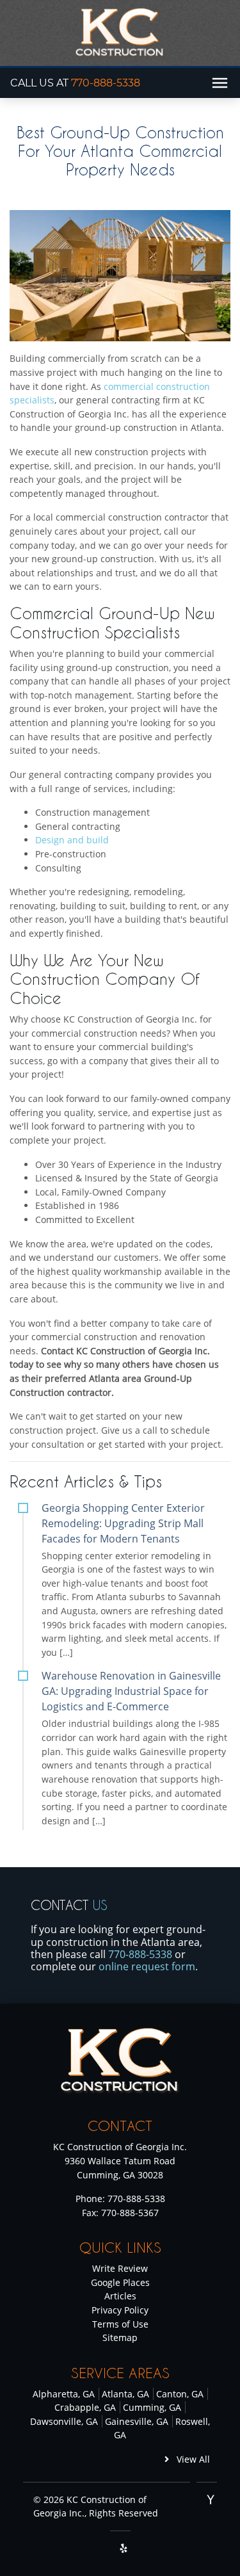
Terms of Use (120, 2324)
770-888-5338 (106, 83)
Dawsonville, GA (64, 2421)
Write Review (120, 2268)
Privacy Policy (120, 2310)
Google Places (120, 2282)
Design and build (72, 840)
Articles (120, 2296)
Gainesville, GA (137, 2421)
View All (192, 2459)
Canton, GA (180, 2394)
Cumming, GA (152, 2407)
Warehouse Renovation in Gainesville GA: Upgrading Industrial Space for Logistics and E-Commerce (131, 1691)
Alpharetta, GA (64, 2394)
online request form (147, 1966)
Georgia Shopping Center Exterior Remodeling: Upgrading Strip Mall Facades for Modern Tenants (123, 1523)
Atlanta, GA (125, 2394)
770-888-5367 (130, 2213)
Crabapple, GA (85, 2407)
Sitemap (120, 2337)
